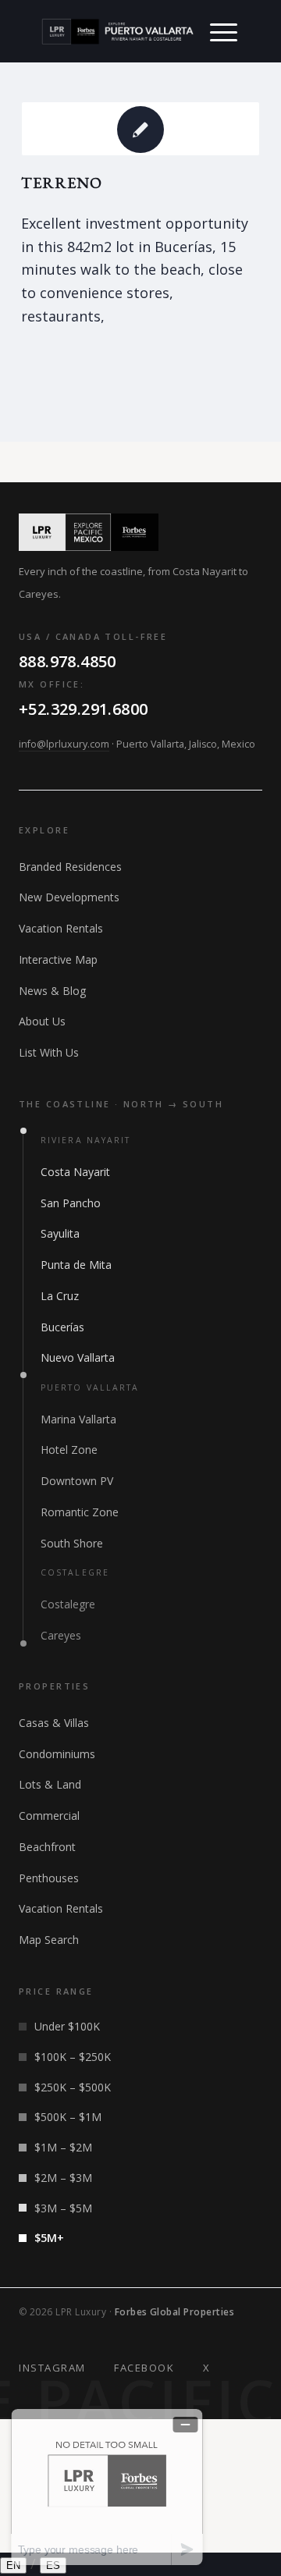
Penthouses (49, 1878)
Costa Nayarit (75, 1172)
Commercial (49, 1816)
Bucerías (62, 1327)
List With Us (49, 1052)
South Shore (72, 1543)
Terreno (62, 183)
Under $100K (67, 2026)
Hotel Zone (69, 1450)
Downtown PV (77, 1481)
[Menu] (224, 31)
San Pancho (71, 1203)
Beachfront (47, 1847)
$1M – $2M (63, 2147)
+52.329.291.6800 (83, 709)
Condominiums (57, 1754)
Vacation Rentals (61, 928)
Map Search (49, 1940)
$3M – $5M (63, 2208)
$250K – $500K (73, 2087)
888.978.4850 (68, 661)
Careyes (61, 1635)
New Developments (69, 897)
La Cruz (60, 1296)
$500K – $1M (68, 2117)
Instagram (52, 2368)
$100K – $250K (73, 2057)
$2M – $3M (63, 2178)
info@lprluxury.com (64, 744)
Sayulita (60, 1233)
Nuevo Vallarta (78, 1357)
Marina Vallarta (78, 1419)
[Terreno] (140, 129)
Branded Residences (70, 867)
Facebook (144, 2368)
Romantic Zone (80, 1512)
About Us (42, 1021)
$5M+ (49, 2238)
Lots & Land (50, 1784)
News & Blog (52, 991)
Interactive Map (58, 959)
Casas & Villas (54, 1723)
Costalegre (68, 1604)
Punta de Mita (76, 1265)
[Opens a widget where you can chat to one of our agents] (107, 2487)
